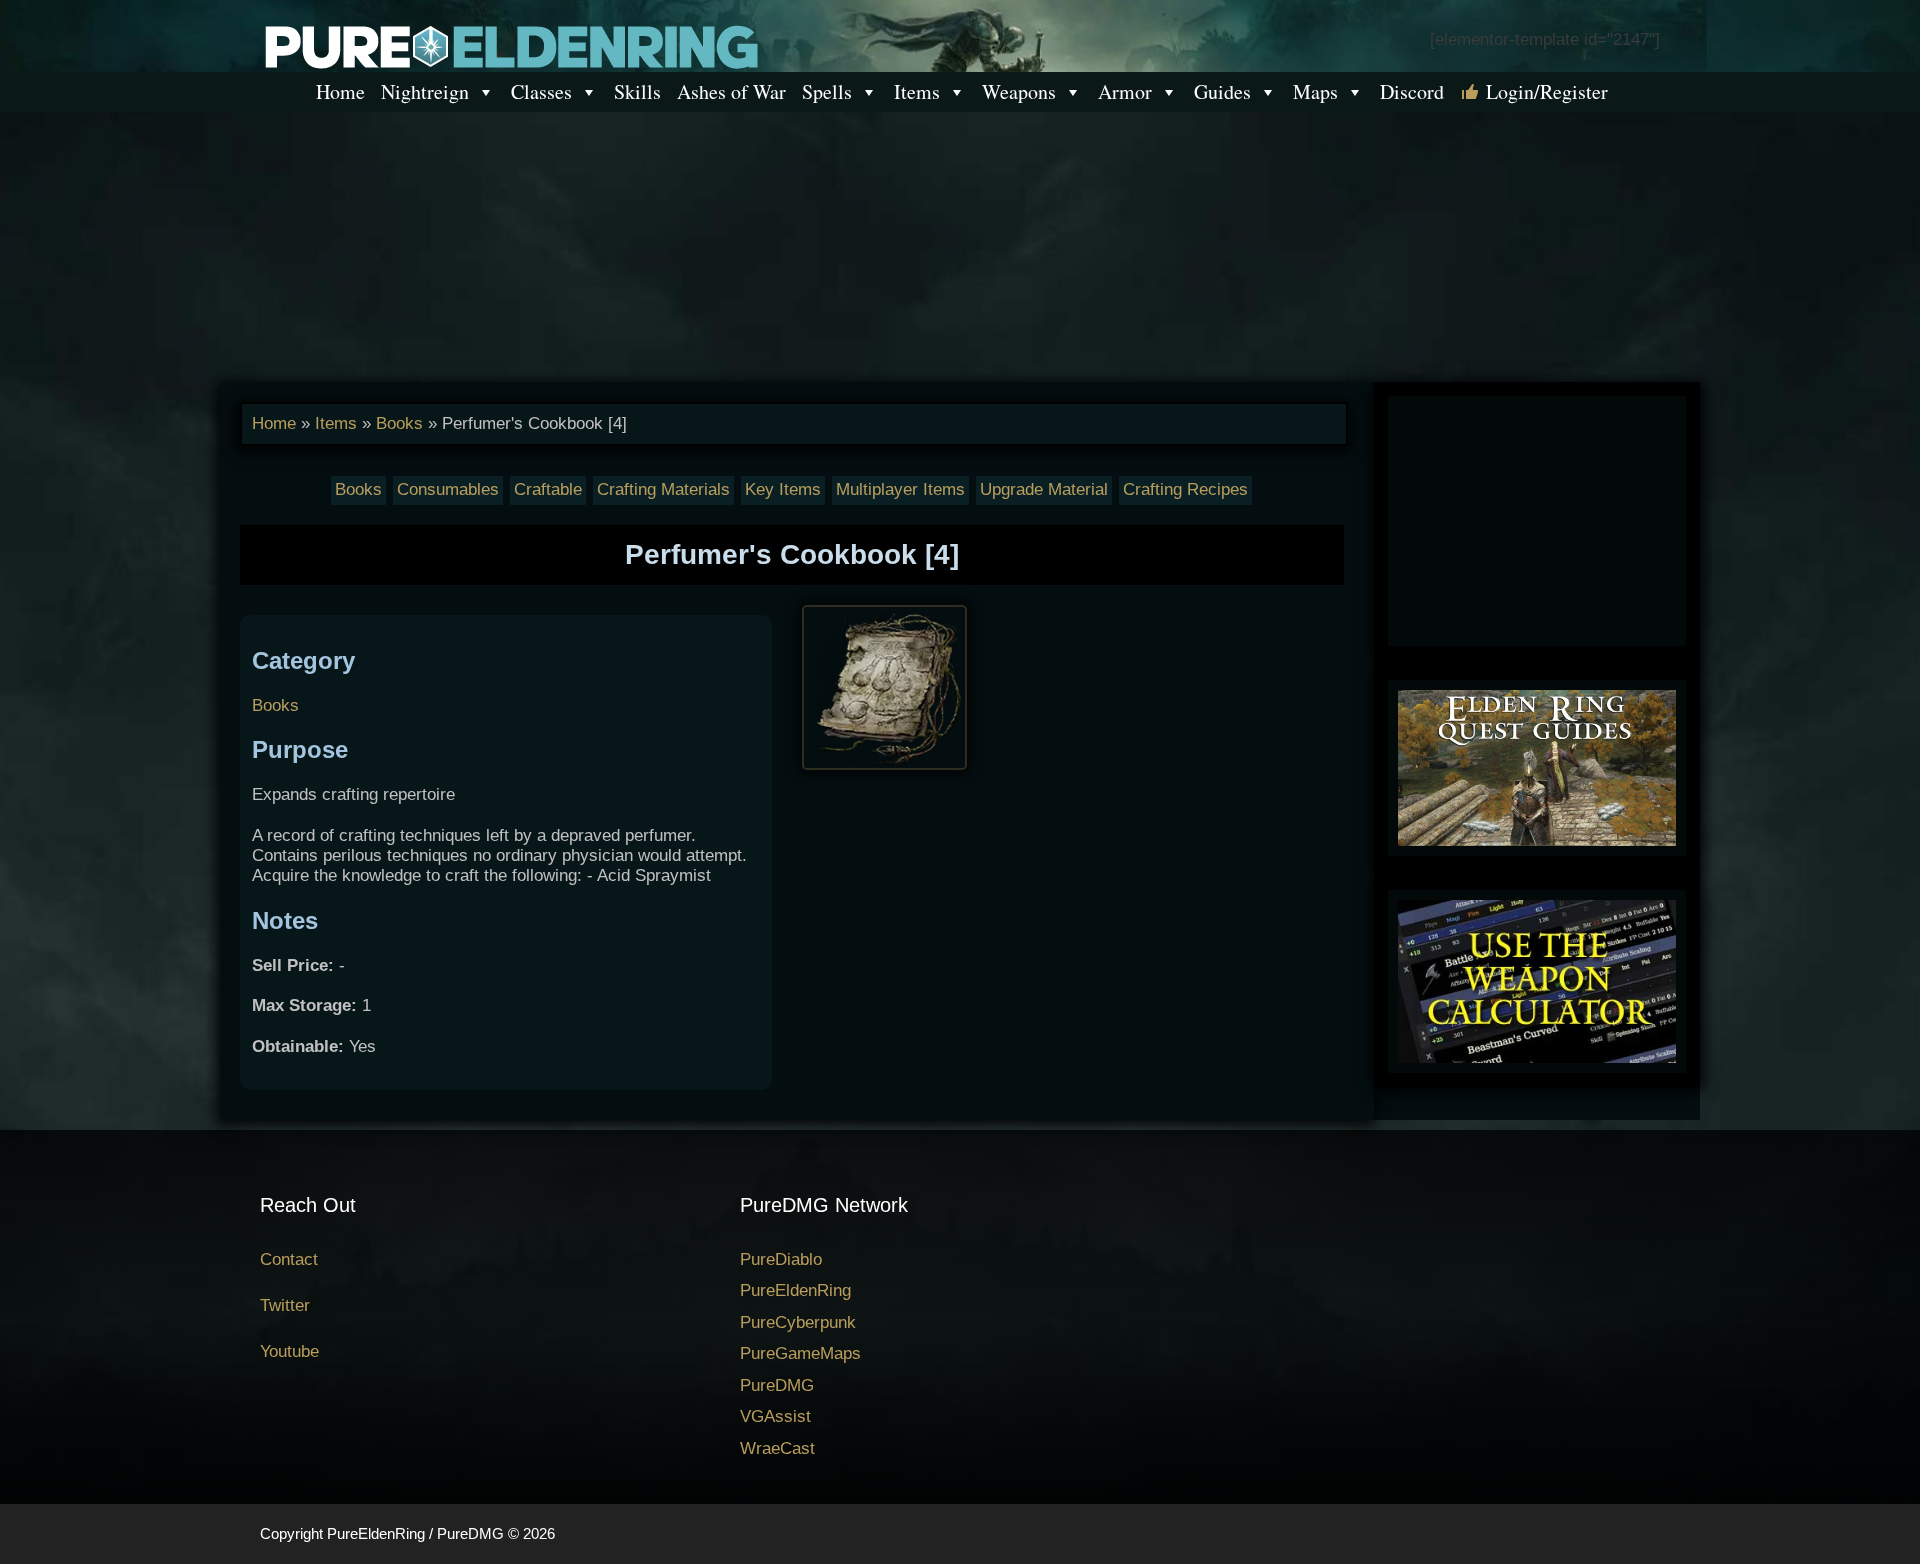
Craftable (548, 489)
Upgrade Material (1044, 489)
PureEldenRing (795, 1290)
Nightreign (425, 91)
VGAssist (775, 1416)
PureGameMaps (800, 1353)
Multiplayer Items (900, 489)
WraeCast (777, 1448)
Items (917, 91)
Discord (1412, 91)
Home (340, 91)
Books (399, 423)
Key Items (783, 489)
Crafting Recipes (1185, 489)
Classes (541, 91)
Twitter (285, 1305)
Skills (637, 91)
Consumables (448, 489)
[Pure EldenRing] (510, 45)
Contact (289, 1259)
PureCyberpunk (798, 1322)
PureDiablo (781, 1259)
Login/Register (1547, 91)
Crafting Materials (663, 489)
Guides (1222, 91)
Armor (1125, 91)
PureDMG (777, 1385)
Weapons (1019, 91)
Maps (1315, 91)
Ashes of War (731, 91)
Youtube (289, 1351)
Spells (827, 91)
